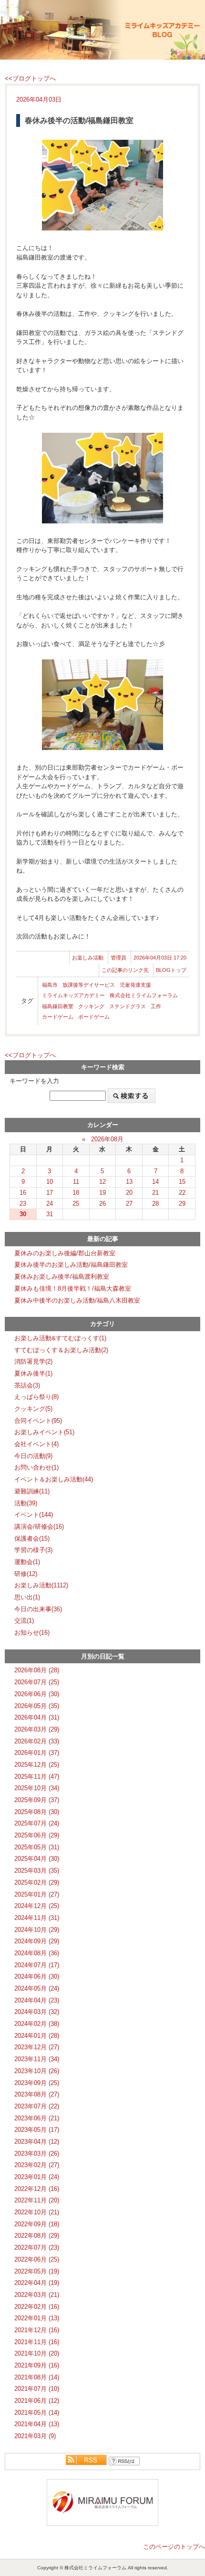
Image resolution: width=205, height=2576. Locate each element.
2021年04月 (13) (37, 2424)
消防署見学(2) (33, 1361)
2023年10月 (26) (37, 2071)
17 (50, 1193)
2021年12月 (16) (37, 2330)
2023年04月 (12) (37, 2142)
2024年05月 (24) (37, 1988)
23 (23, 1204)
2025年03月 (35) (37, 1871)
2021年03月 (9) (35, 2436)
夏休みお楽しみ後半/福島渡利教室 (62, 1277)
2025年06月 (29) (37, 1835)
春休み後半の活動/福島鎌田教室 (79, 120)
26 (102, 1204)
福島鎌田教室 (58, 1006)
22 (182, 1193)
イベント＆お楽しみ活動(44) (54, 1479)
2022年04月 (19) (37, 2283)
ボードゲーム (94, 1017)
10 (50, 1182)
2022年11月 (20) (37, 2200)
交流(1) (24, 1621)
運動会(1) (27, 1562)
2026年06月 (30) (37, 1694)
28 (155, 1204)
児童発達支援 (135, 985)
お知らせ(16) (32, 1632)
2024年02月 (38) (37, 2024)
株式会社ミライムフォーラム (144, 995)
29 (182, 1204)
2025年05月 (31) (37, 1847)
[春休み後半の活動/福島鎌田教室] (102, 185)
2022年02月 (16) (37, 2307)
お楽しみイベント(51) (44, 1432)
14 (155, 1182)
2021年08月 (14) (37, 2377)
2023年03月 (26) (37, 2154)
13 (129, 1182)
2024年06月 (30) (37, 1976)
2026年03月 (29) (37, 1729)
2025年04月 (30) (37, 1859)
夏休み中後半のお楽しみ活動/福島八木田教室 (77, 1300)
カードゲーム (58, 1017)
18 (76, 1193)
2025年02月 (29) (37, 1882)
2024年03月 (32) (37, 2012)
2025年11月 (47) (37, 1777)
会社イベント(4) (36, 1444)
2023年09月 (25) (37, 2083)
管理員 (118, 958)
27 (129, 1204)
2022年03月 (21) (37, 2295)
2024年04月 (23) (37, 2000)
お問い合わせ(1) (36, 1467)
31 (50, 1214)
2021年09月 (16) (37, 2365)
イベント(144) (34, 1515)
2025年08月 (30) (37, 1812)
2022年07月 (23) (37, 2247)
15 (182, 1182)
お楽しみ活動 (88, 958)
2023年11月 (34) (37, 2059)
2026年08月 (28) (37, 1670)
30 (23, 1214)
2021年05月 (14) (37, 2413)
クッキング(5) (33, 1409)
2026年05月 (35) (37, 1706)
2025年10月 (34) (37, 1788)
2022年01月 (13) (37, 2318)
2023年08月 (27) (37, 2094)
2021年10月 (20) (37, 2353)
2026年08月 (107, 1139)
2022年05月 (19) (37, 2271)
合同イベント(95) (38, 1421)
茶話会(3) (27, 1385)
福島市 (50, 985)
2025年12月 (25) (37, 1765)
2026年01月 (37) (37, 1753)
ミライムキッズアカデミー (73, 995)
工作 (156, 1006)
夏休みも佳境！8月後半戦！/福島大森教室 (73, 1288)
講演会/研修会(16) (39, 1527)
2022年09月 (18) (37, 2224)
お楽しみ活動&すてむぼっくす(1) (60, 1338)
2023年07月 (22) (37, 2106)
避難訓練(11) (32, 1491)
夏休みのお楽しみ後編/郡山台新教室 (65, 1253)
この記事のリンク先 (125, 970)
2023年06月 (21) (37, 2118)
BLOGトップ (171, 970)
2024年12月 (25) (37, 1906)
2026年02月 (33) (37, 1741)
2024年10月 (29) (37, 1930)
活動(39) (26, 1503)
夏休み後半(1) (33, 1373)
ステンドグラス (128, 1006)
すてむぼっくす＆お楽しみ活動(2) (61, 1350)
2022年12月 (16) (37, 2189)
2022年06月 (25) (37, 2259)
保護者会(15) (32, 1538)
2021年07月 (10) (37, 2389)
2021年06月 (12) (37, 2401)
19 (102, 1193)
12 (102, 1182)
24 (50, 1204)
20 (129, 1193)
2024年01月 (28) (37, 2036)
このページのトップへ (174, 2547)
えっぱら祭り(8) (36, 1397)
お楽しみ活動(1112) (41, 1585)
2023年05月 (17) (37, 2130)
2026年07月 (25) (37, 1682)
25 (76, 1204)
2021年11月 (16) (37, 2342)
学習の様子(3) (33, 1550)
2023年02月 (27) (37, 2165)
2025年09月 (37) (37, 1800)
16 (23, 1193)
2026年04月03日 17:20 (160, 958)
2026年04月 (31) (37, 1717)
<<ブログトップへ (30, 78)
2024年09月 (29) (37, 1941)
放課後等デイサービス (89, 985)
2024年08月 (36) (37, 1953)
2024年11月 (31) (37, 1918)
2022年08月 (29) (37, 2236)
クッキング (91, 1006)
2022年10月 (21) (37, 2212)
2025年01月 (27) (37, 1894)
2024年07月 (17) (37, 1965)
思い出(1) (27, 1597)
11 (76, 1182)
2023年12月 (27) (37, 2047)
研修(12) (26, 1574)
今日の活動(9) (33, 1456)
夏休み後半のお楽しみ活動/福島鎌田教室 (71, 1265)
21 (155, 1193)
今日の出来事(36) (38, 1609)
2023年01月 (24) (37, 2177)
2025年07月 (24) (37, 1823)
